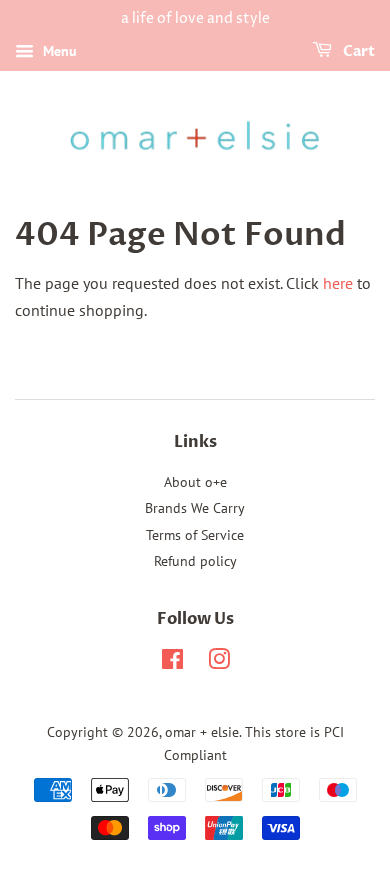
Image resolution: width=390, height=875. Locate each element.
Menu (58, 51)
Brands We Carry (195, 508)
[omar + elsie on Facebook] (172, 663)
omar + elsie (202, 732)
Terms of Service (195, 535)
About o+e (195, 482)
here (338, 283)
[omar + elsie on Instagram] (219, 663)
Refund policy (195, 561)
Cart (357, 51)
